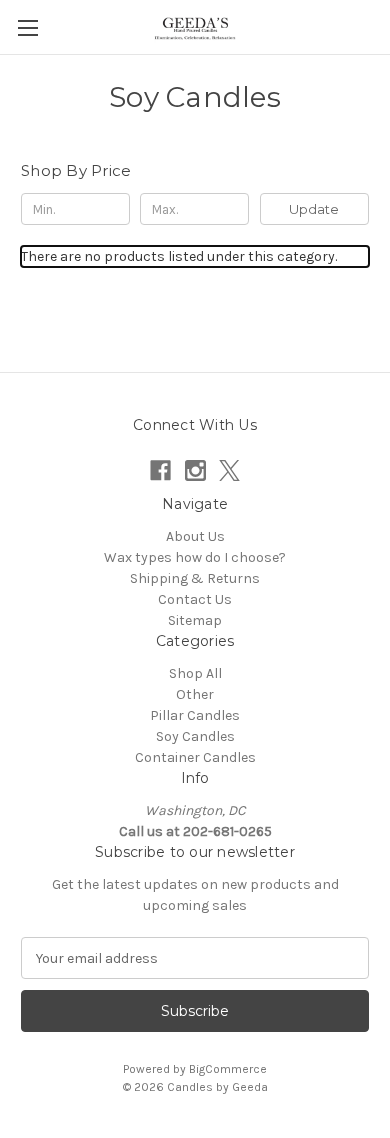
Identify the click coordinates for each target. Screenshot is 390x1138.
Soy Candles (195, 736)
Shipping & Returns (195, 578)
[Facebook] (160, 470)
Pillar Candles (195, 715)
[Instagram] (195, 470)
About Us (195, 536)
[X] (229, 470)
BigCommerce (228, 1069)
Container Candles (195, 757)
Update (314, 209)
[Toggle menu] (27, 27)
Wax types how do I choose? (195, 557)
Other (195, 694)
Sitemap (195, 620)
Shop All (195, 673)
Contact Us (195, 599)
